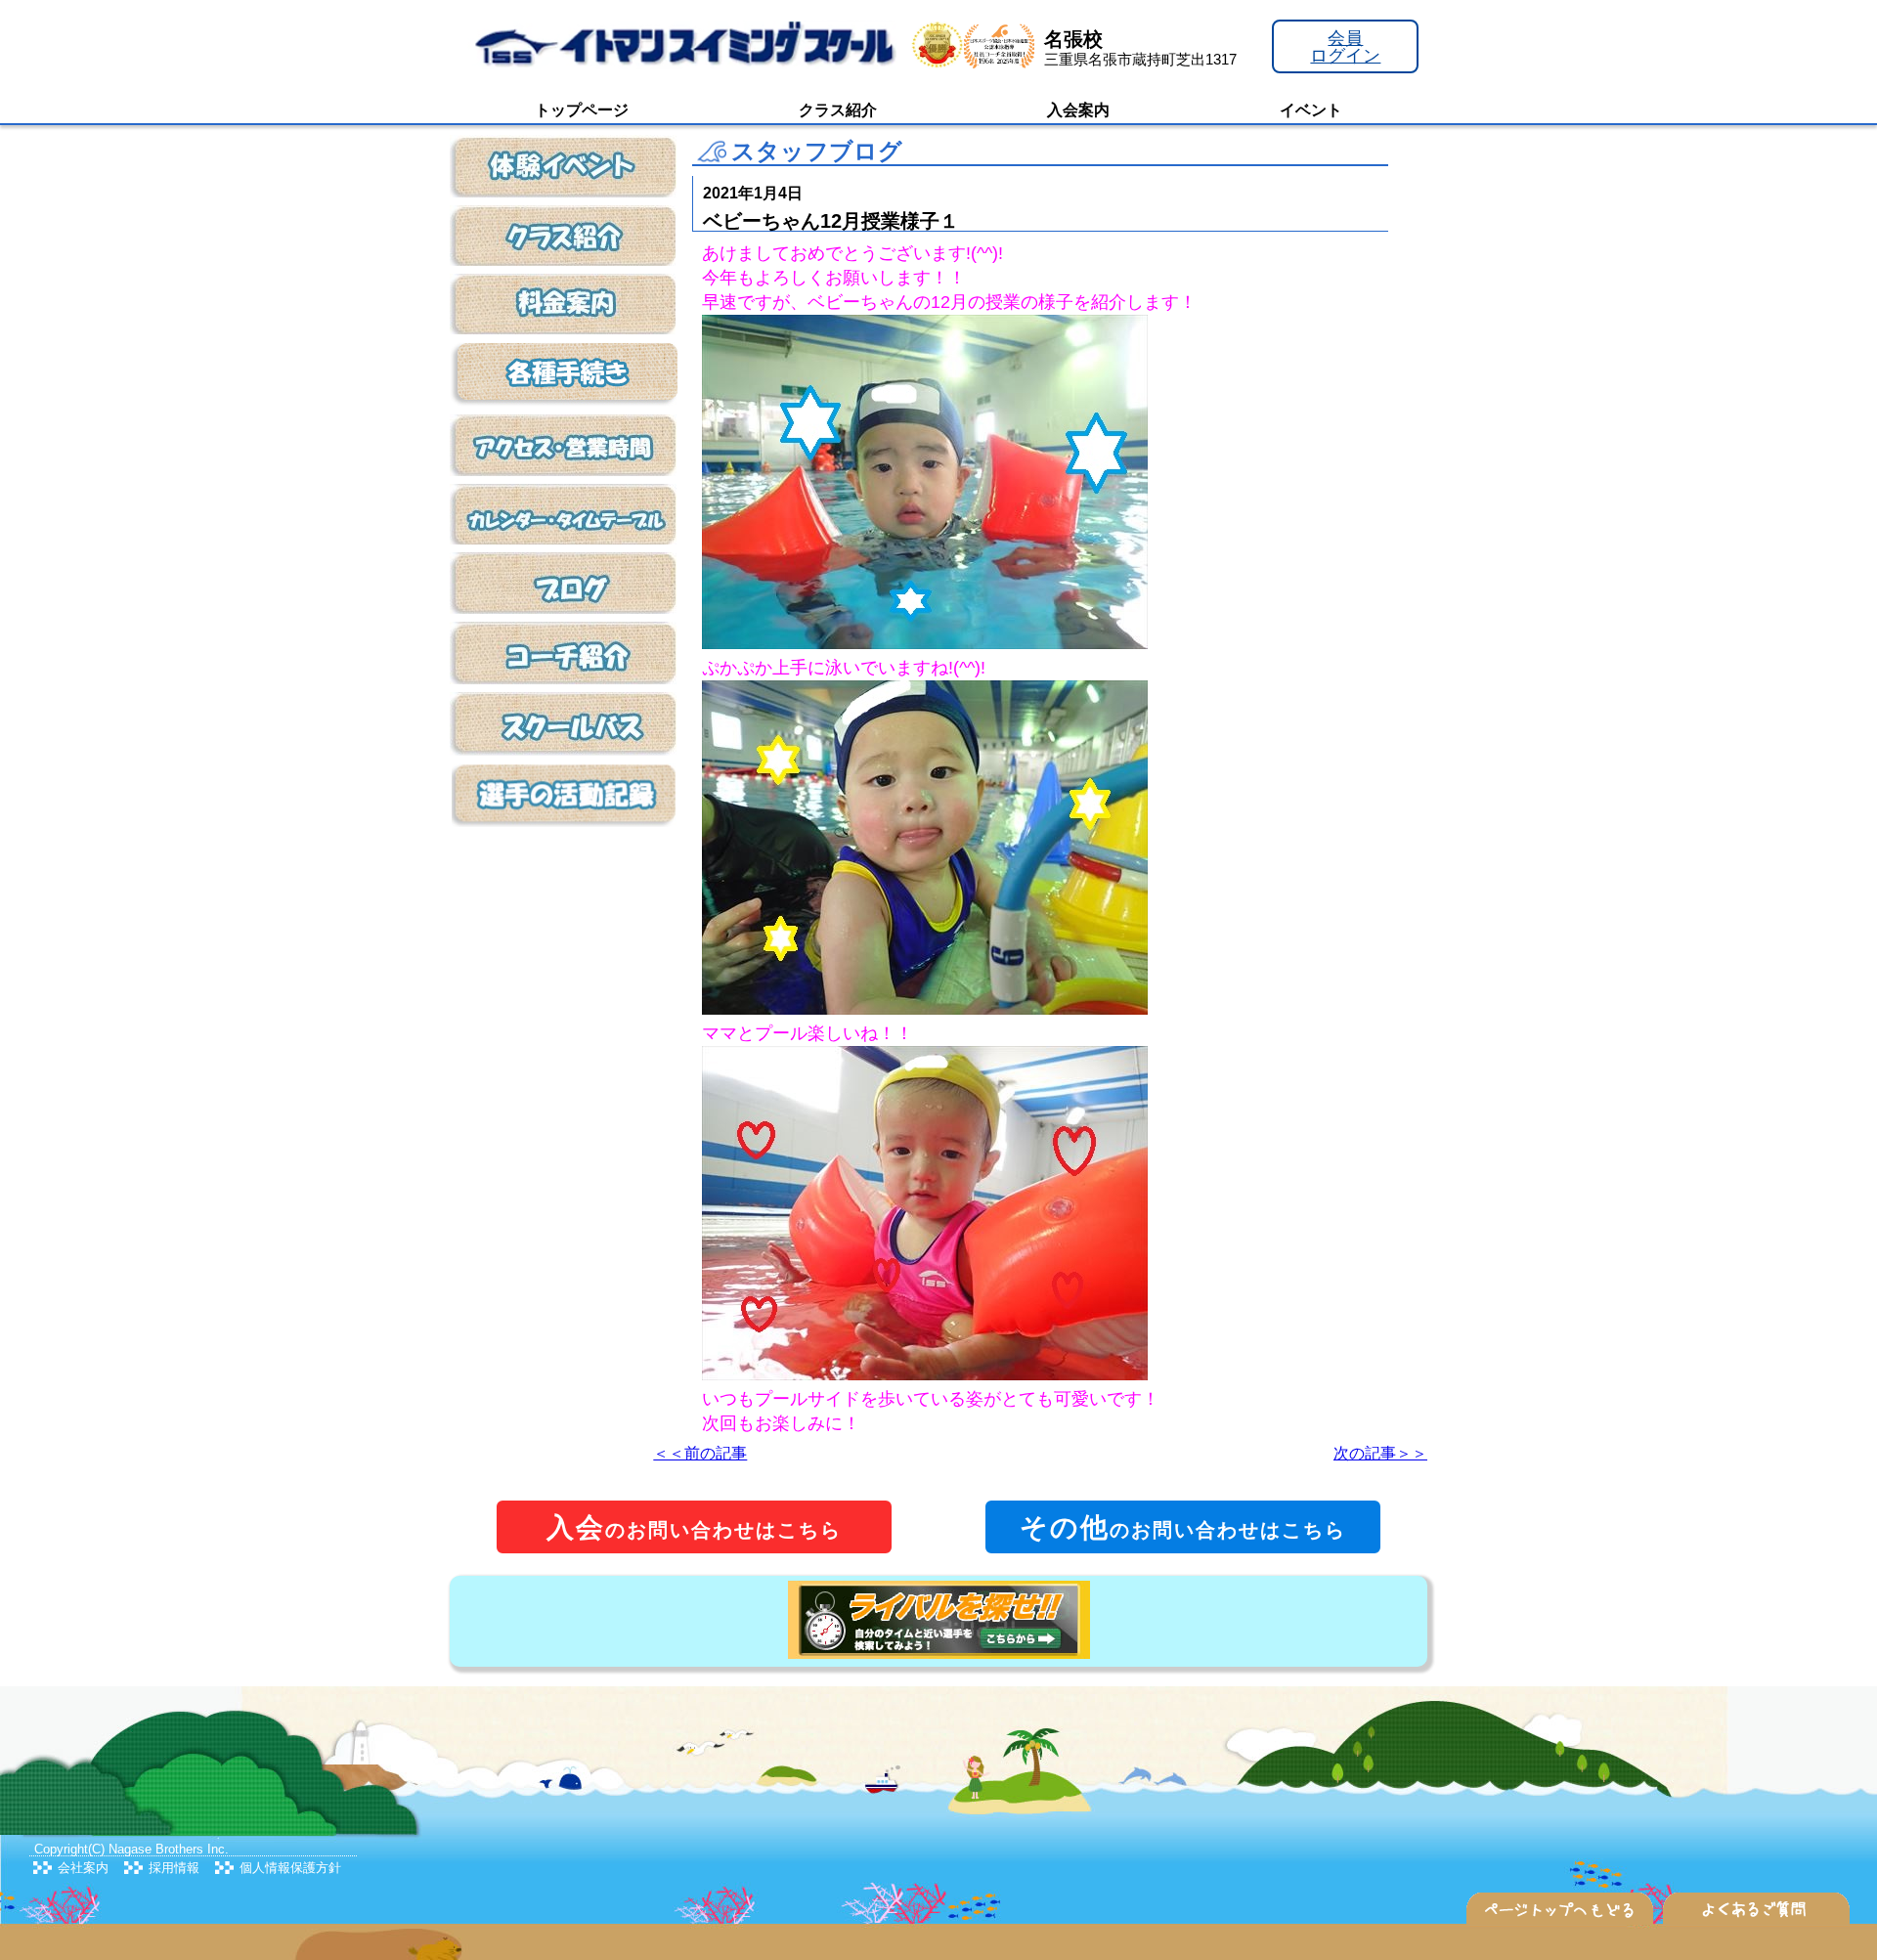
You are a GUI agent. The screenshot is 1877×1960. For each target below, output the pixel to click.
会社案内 (83, 1868)
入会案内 (1078, 110)
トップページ (582, 110)
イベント (1311, 110)
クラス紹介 (838, 110)
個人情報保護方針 (290, 1868)
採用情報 (174, 1868)
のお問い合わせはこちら (694, 1527)
